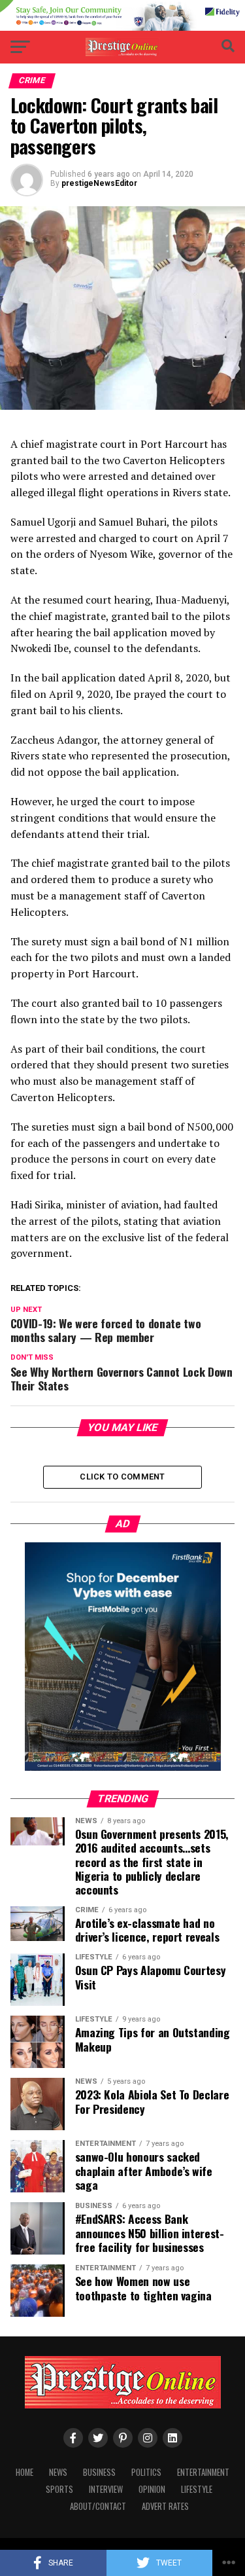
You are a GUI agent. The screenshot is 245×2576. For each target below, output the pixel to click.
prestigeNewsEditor (99, 183)
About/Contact (98, 2506)
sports (59, 2489)
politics (146, 2472)
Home (24, 2472)
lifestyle (197, 2489)
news (58, 2472)
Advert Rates (165, 2506)
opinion (152, 2489)
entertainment (203, 2472)
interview (106, 2489)
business (99, 2472)
